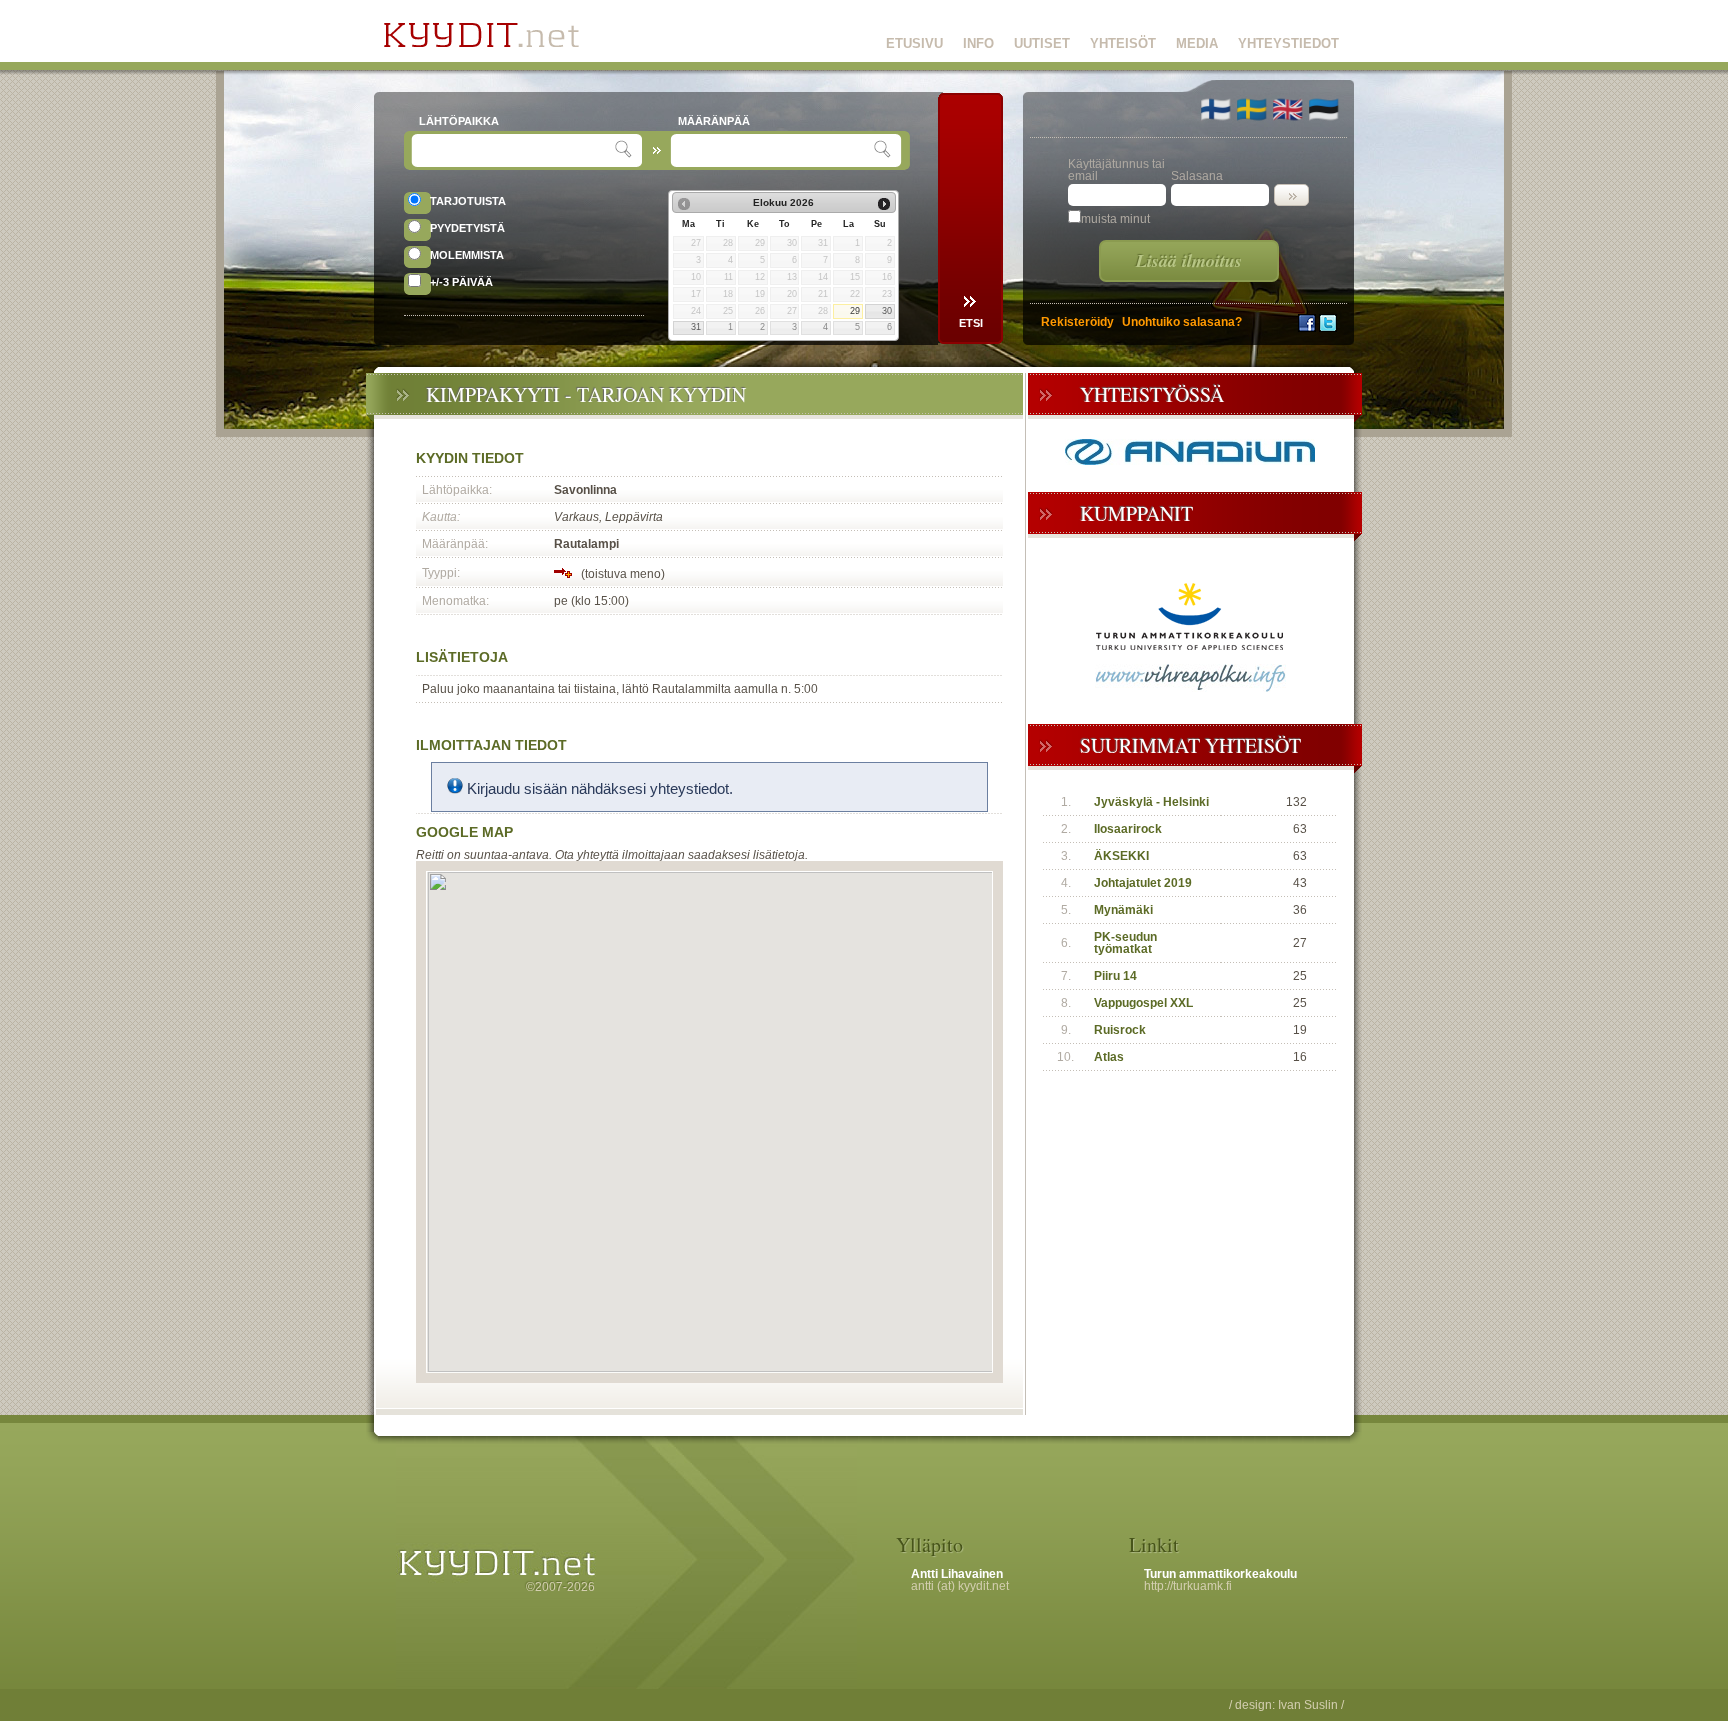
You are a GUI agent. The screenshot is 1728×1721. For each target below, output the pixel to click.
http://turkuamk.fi (1188, 1586)
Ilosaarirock (1128, 829)
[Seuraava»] (884, 204)
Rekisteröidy (1077, 322)
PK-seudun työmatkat (1125, 943)
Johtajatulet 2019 (1143, 883)
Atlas (1109, 1057)
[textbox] (515, 150)
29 (855, 311)
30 (887, 311)
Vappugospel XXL (1143, 1003)
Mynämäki (1123, 910)
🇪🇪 (1323, 109)
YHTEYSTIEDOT (1288, 43)
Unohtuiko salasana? (1182, 322)
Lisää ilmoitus (1189, 260)
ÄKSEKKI (1121, 856)
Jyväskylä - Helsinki (1151, 802)
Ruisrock (1120, 1030)
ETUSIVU (914, 43)
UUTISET (1042, 43)
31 (696, 327)
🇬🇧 (1287, 109)
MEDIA (1197, 43)
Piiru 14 (1115, 976)
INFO (978, 43)
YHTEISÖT (1123, 43)
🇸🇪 (1251, 109)
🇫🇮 (1215, 109)
